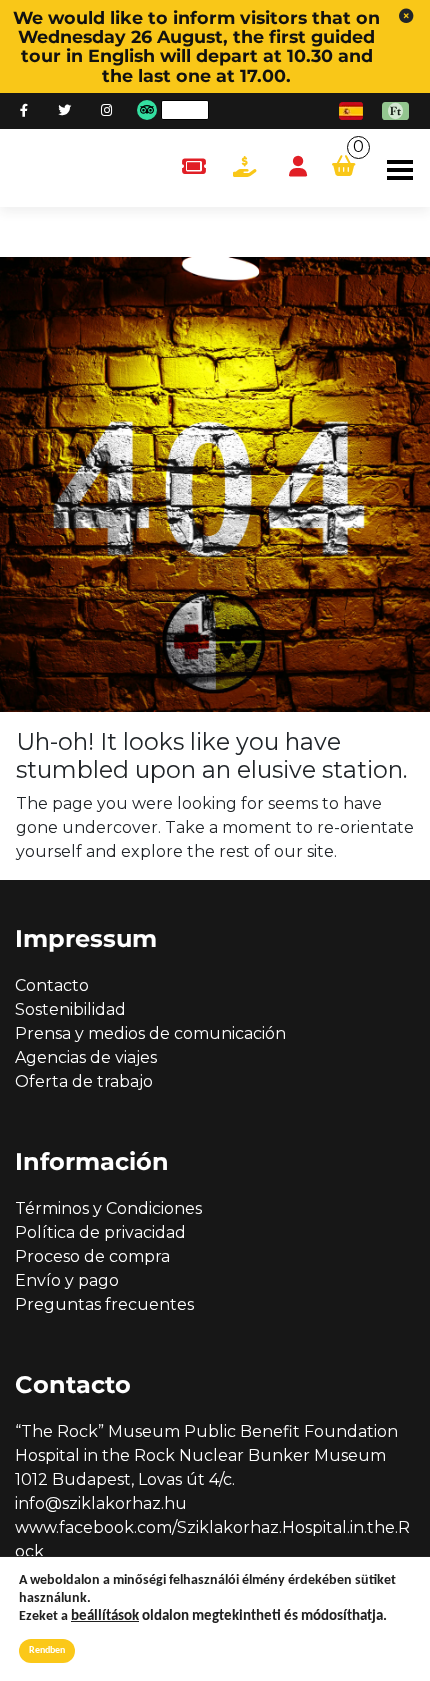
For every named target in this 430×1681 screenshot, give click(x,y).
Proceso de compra (92, 1256)
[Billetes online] (193, 167)
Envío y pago (67, 1280)
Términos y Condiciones (108, 1208)
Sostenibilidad (70, 1009)
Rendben (47, 1650)
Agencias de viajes (86, 1057)
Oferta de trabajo (84, 1081)
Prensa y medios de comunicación (150, 1033)
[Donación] (244, 167)
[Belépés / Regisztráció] (298, 167)
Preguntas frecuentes (104, 1304)
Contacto (52, 985)
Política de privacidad (100, 1232)
